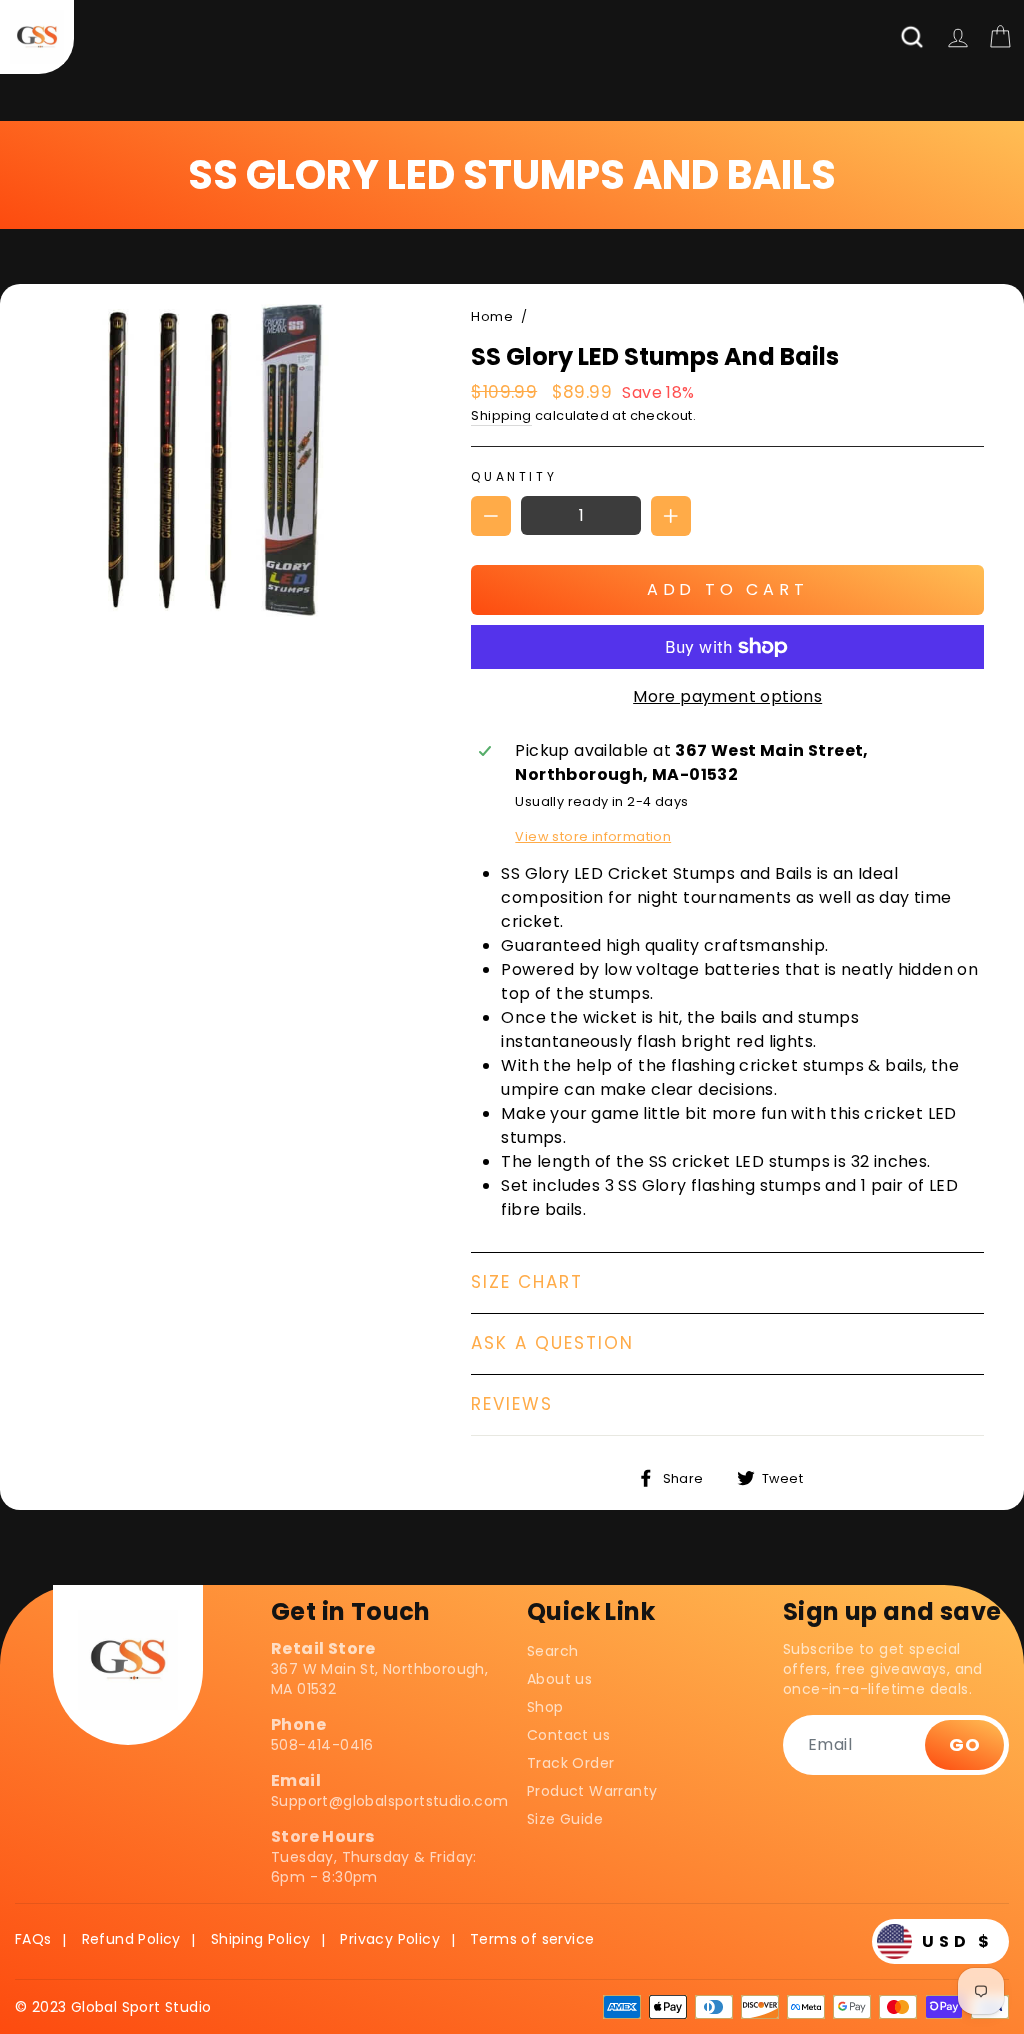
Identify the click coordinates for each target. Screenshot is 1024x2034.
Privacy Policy (390, 1939)
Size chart (527, 1282)
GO (964, 1744)
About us (559, 1679)
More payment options (727, 696)
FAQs (33, 1939)
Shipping (501, 415)
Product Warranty (592, 1791)
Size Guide (565, 1819)
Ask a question (552, 1343)
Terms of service (532, 1939)
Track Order (570, 1763)
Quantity (514, 476)
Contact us (568, 1735)
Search (552, 1651)
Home (492, 316)
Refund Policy (131, 1939)
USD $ (958, 1941)
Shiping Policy (261, 1939)
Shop (545, 1707)
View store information (593, 836)
